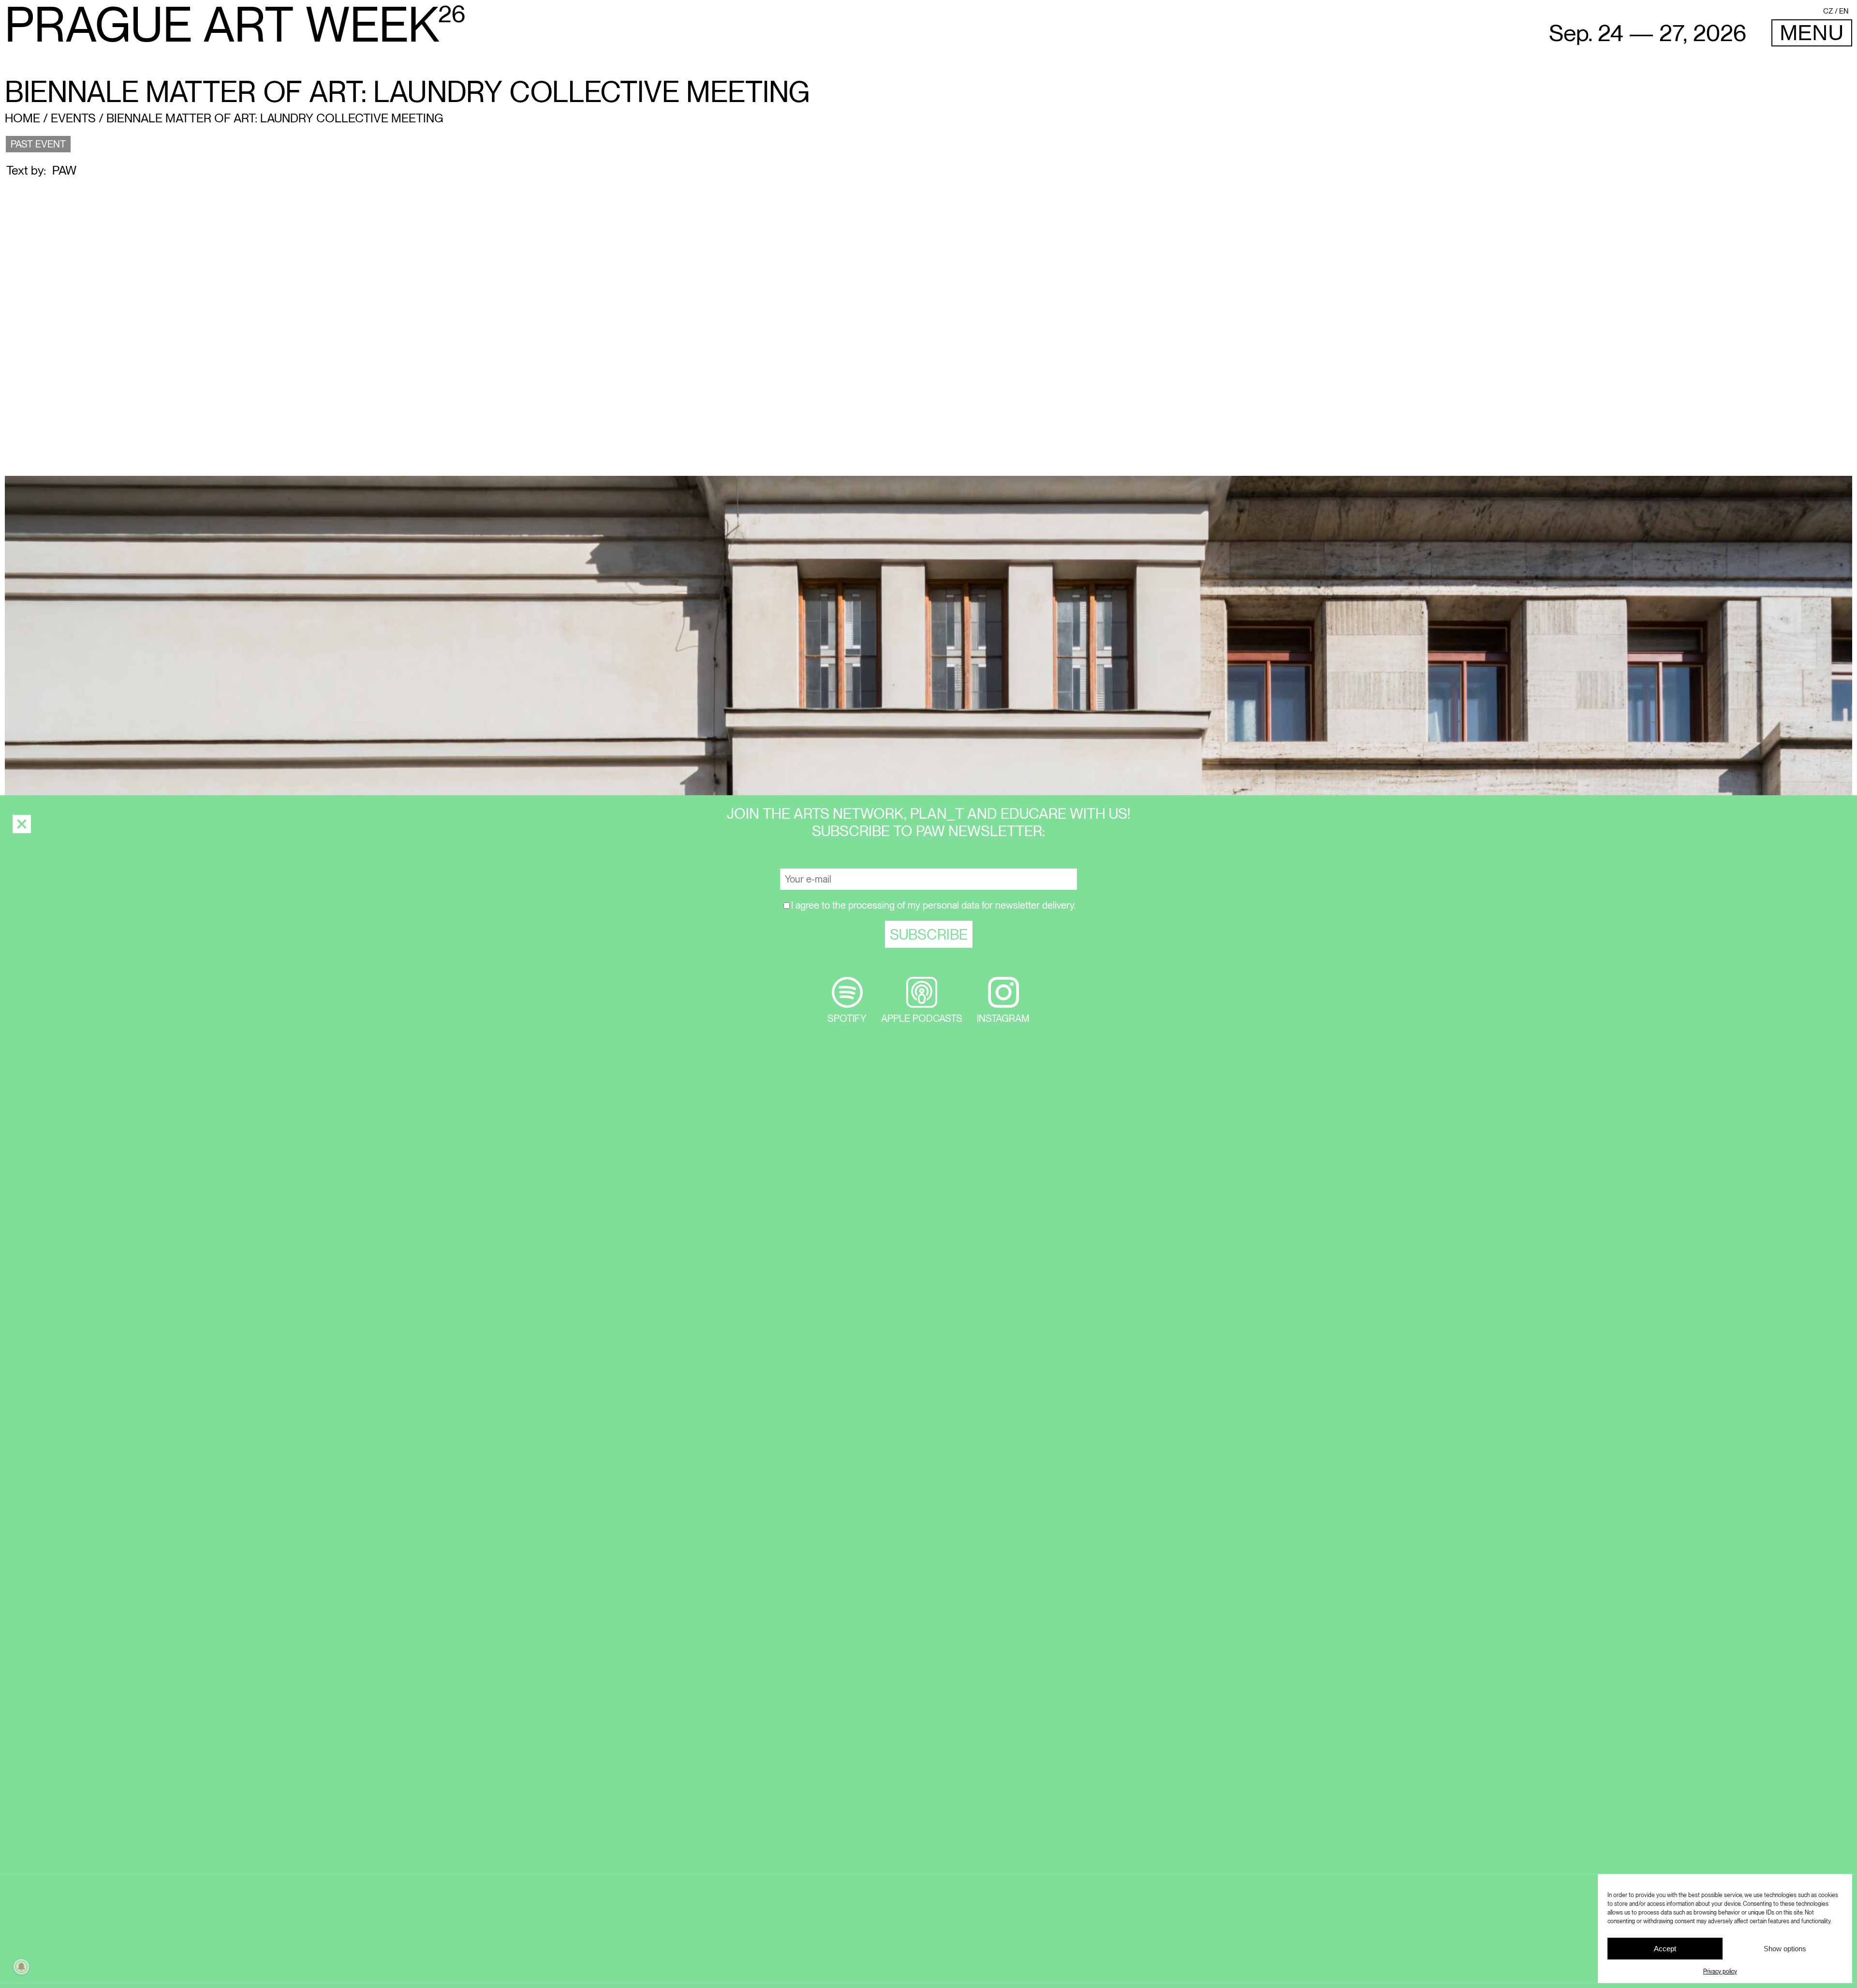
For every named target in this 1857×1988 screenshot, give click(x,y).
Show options (1785, 1949)
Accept (1665, 1949)
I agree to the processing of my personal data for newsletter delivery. (934, 905)
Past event (38, 144)
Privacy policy (1720, 1972)
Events (73, 118)
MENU (1812, 33)
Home (22, 118)
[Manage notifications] (21, 1967)
